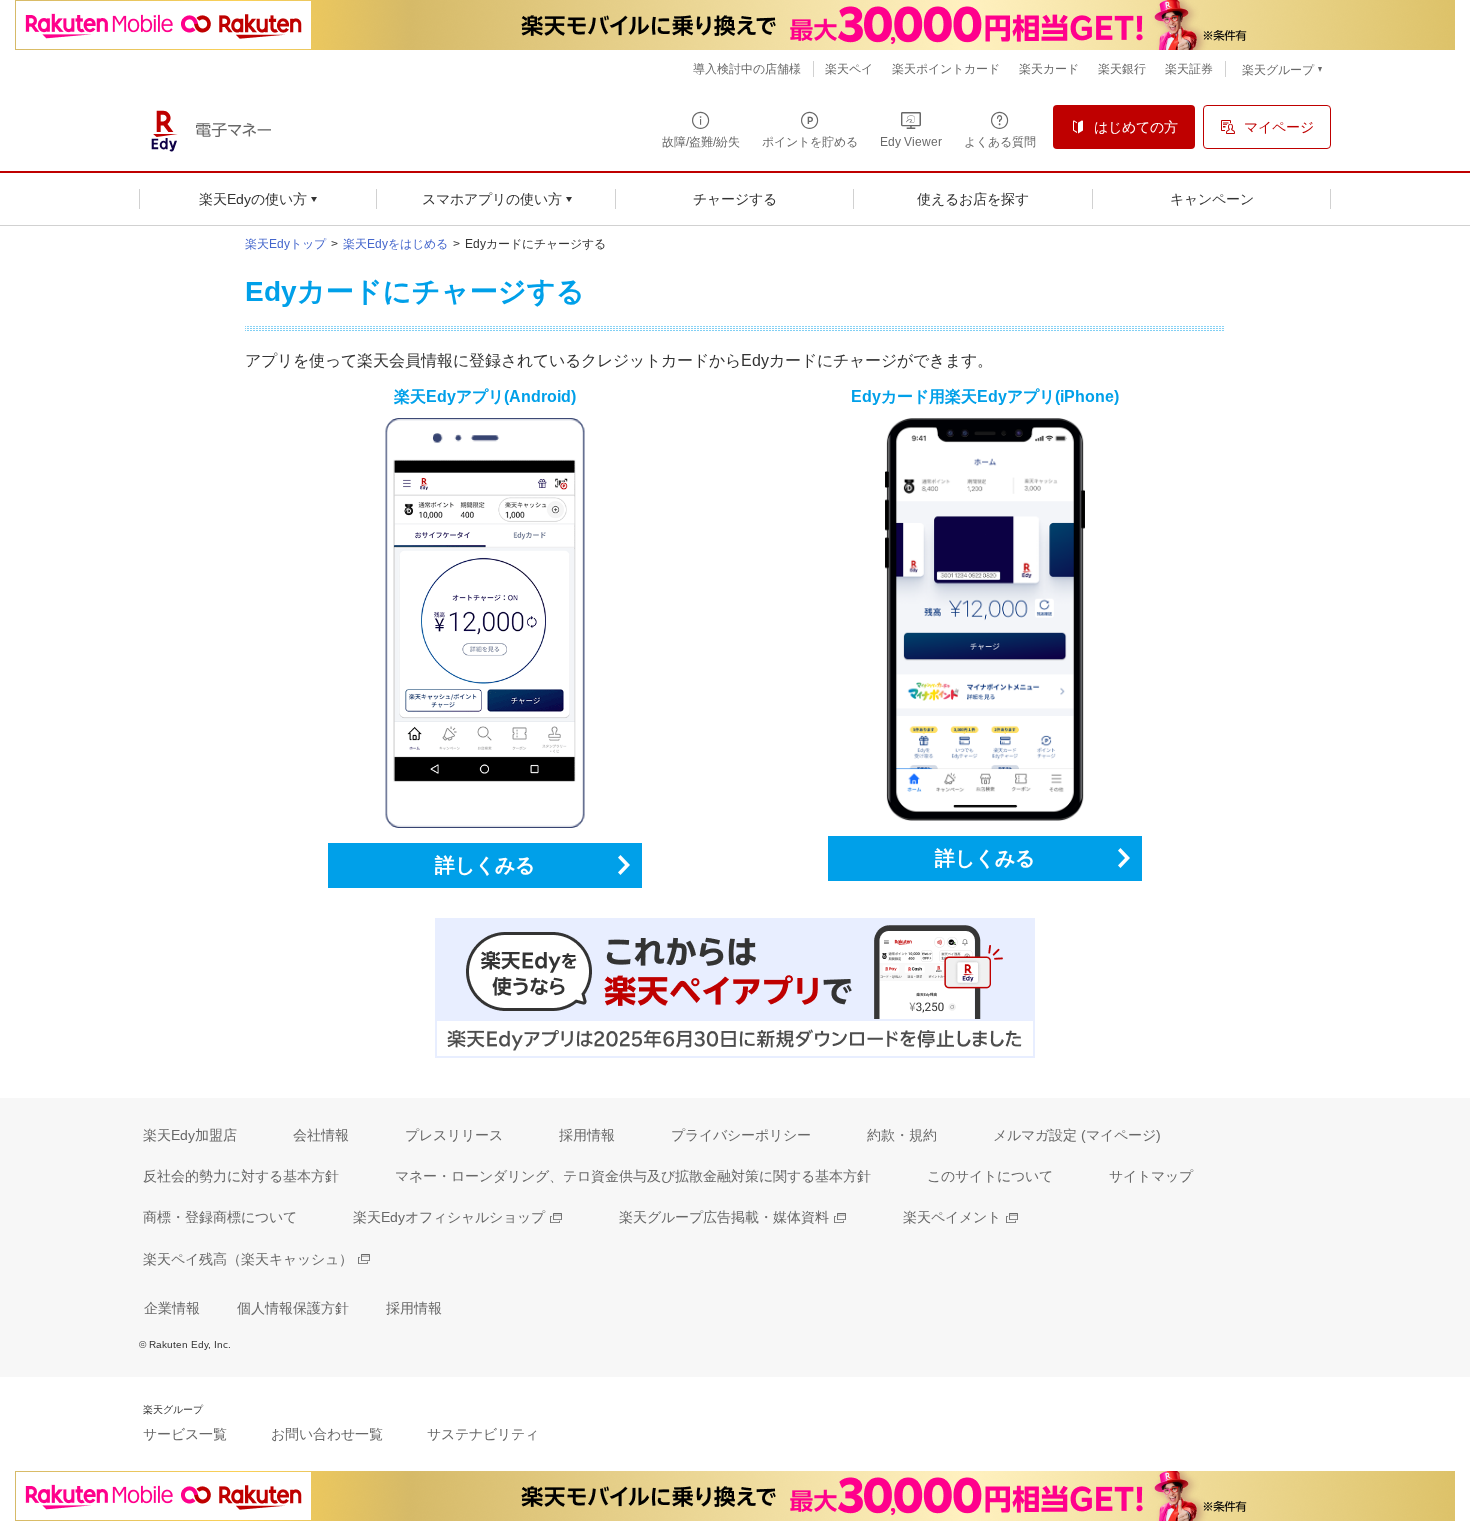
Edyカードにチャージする (535, 244)
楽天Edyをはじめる (395, 244)
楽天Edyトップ (285, 244)
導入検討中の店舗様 (747, 69)
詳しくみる (485, 865)
